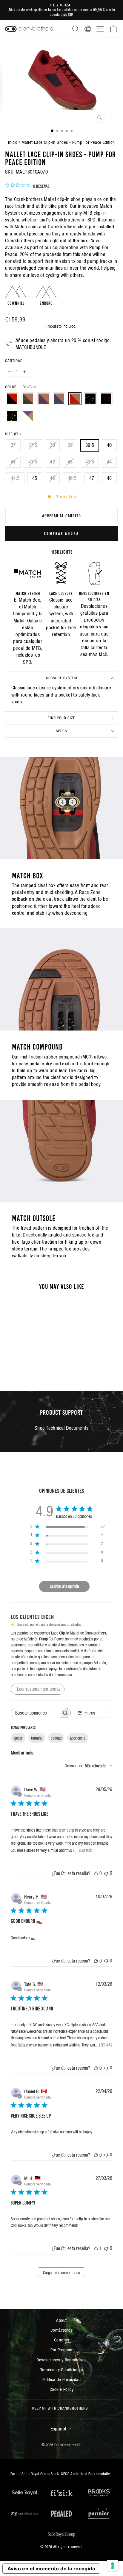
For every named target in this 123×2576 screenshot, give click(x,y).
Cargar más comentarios (61, 2273)
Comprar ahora (61, 533)
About (61, 2320)
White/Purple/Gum (28, 416)
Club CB (66, 14)
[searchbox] (35, 1713)
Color (21, 387)
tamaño (37, 1738)
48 (109, 478)
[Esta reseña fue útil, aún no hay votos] (96, 1873)
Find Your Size (61, 718)
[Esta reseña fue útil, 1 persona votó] (96, 2248)
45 (35, 478)
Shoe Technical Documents (61, 1428)
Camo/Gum (28, 399)
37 (13, 445)
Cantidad (14, 361)
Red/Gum (75, 399)
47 (92, 478)
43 (70, 462)
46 (52, 478)
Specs (61, 731)
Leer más (85, 1850)
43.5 (90, 462)
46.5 (72, 478)
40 (109, 445)
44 (109, 462)
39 (70, 445)
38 (52, 445)
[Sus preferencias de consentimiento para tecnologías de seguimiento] (113, 2566)
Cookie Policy (61, 2389)
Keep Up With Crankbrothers (60, 2408)
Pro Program (61, 2350)
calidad (56, 1738)
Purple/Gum (44, 399)
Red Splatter (106, 399)
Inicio (13, 142)
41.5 (33, 462)
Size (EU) (13, 434)
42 (52, 462)
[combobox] (89, 1766)
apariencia (78, 1738)
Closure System (62, 678)
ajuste (18, 1738)
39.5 (90, 445)
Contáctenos (62, 2330)
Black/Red (12, 399)
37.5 (33, 445)
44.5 (15, 478)
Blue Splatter (90, 399)
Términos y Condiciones (61, 2370)
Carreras (61, 2340)
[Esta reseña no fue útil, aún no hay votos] (106, 1873)
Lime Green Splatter (12, 416)
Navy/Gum (59, 399)
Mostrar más (22, 1753)
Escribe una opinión (64, 1586)
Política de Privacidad (61, 2379)
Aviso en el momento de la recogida (51, 2569)
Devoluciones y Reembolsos (61, 2360)
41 (13, 462)
